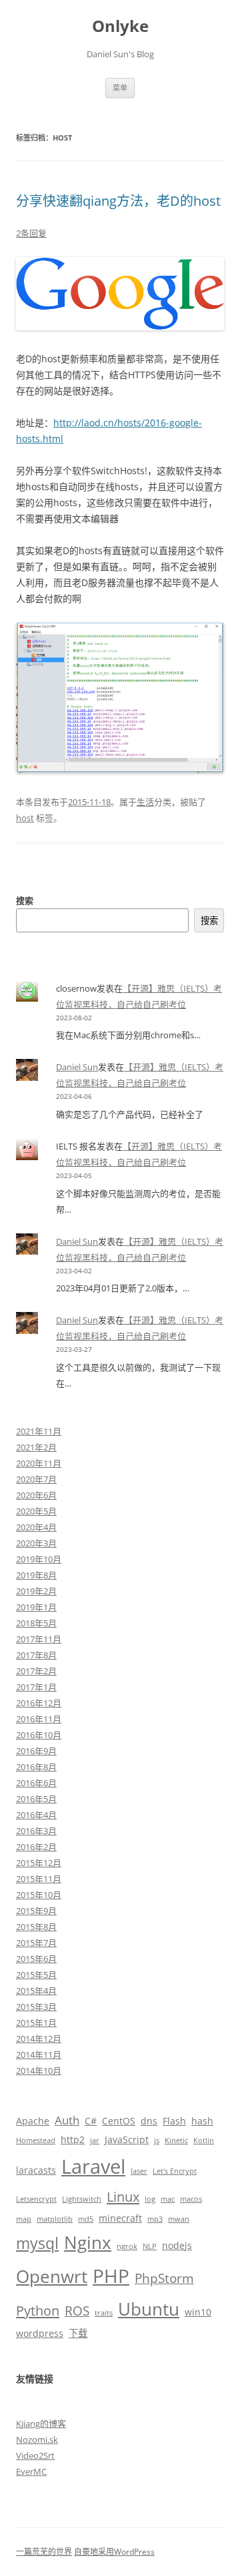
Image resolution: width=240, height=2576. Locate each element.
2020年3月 (36, 1543)
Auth (67, 2120)
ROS (77, 2311)
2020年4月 (36, 1527)
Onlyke (120, 26)
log (150, 2199)
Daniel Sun (77, 1067)
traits (104, 2313)
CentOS (119, 2121)
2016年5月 (36, 1799)
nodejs (177, 2245)
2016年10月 (39, 1735)
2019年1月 (36, 1607)
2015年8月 (36, 1927)
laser (139, 2171)
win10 (198, 2312)
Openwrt (52, 2276)
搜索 (25, 900)
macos (191, 2199)
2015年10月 (39, 1895)
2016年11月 (39, 1719)
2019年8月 (36, 1575)
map (24, 2219)
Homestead (36, 2140)
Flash (174, 2121)
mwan (179, 2219)
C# (91, 2121)
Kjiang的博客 (41, 2423)
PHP (111, 2276)
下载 (78, 2333)
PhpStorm (164, 2278)
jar (95, 2140)
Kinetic (176, 2140)
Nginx (88, 2242)
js (157, 2140)
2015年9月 (36, 1911)
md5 (86, 2219)
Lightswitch (82, 2199)
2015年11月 (39, 1879)
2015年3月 (36, 2007)
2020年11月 (39, 1463)
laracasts (36, 2170)
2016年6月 (36, 1783)
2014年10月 (39, 2071)
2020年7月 (36, 1479)
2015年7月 (36, 1943)
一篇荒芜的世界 (44, 2552)
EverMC (31, 2471)
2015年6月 (36, 1959)
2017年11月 (39, 1639)
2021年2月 (36, 1447)
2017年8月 (36, 1655)
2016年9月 (36, 1751)
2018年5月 (36, 1623)
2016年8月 (36, 1767)
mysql (37, 2243)
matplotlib (55, 2219)
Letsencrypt (36, 2199)
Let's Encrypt (175, 2171)
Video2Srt (35, 2455)
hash (202, 2121)
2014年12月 (39, 2039)
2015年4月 (36, 1991)
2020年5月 (36, 1511)
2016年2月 (36, 1847)
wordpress (40, 2333)
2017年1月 (36, 1687)
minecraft (120, 2218)
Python (38, 2310)
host (25, 818)
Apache (33, 2121)
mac (168, 2199)
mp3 (155, 2219)
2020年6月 (36, 1495)
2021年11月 (39, 1431)
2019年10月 (39, 1559)
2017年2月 (36, 1671)
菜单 (120, 88)
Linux (123, 2196)
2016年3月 (36, 1831)
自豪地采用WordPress (114, 2552)
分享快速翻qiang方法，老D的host (118, 201)
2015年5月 (36, 1975)
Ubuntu (149, 2309)
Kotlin (204, 2140)
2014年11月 (39, 2055)
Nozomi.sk (37, 2439)
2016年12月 (39, 1703)
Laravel (93, 2166)
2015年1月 (36, 2023)
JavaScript (127, 2139)
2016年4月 (36, 1815)
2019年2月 (36, 1591)
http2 (73, 2139)
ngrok (127, 2246)
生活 (145, 802)
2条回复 (31, 233)
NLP (150, 2246)
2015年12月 (39, 1863)
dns (149, 2121)
